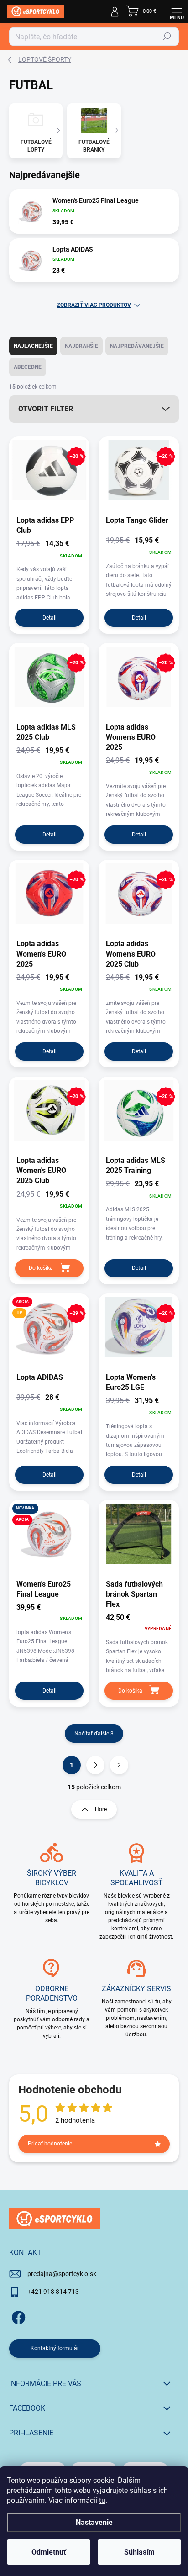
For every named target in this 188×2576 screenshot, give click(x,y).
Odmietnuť (49, 2552)
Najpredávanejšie (137, 346)
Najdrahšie (81, 346)
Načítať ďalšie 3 (94, 1734)
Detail (50, 618)
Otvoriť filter (46, 409)
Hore (101, 1809)
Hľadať (167, 37)
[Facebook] (17, 2316)
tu (102, 2500)
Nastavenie (94, 2522)
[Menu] (177, 11)
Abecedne (28, 367)
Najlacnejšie (33, 346)
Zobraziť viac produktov (94, 305)
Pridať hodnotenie (50, 2144)
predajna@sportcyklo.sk (62, 2274)
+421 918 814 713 (53, 2292)
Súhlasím (139, 2552)
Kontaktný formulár (55, 2348)
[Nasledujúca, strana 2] (95, 1765)
